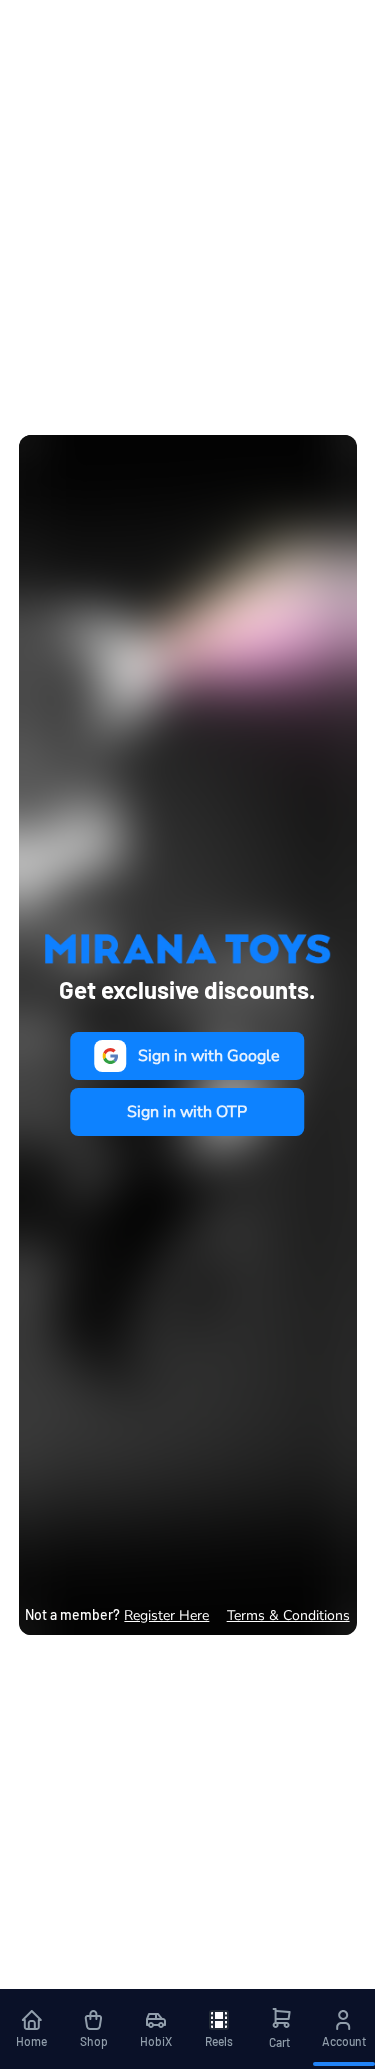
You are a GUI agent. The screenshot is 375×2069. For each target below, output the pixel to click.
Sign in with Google (209, 1056)
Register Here (166, 1615)
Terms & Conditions (288, 1615)
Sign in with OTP (187, 1112)
